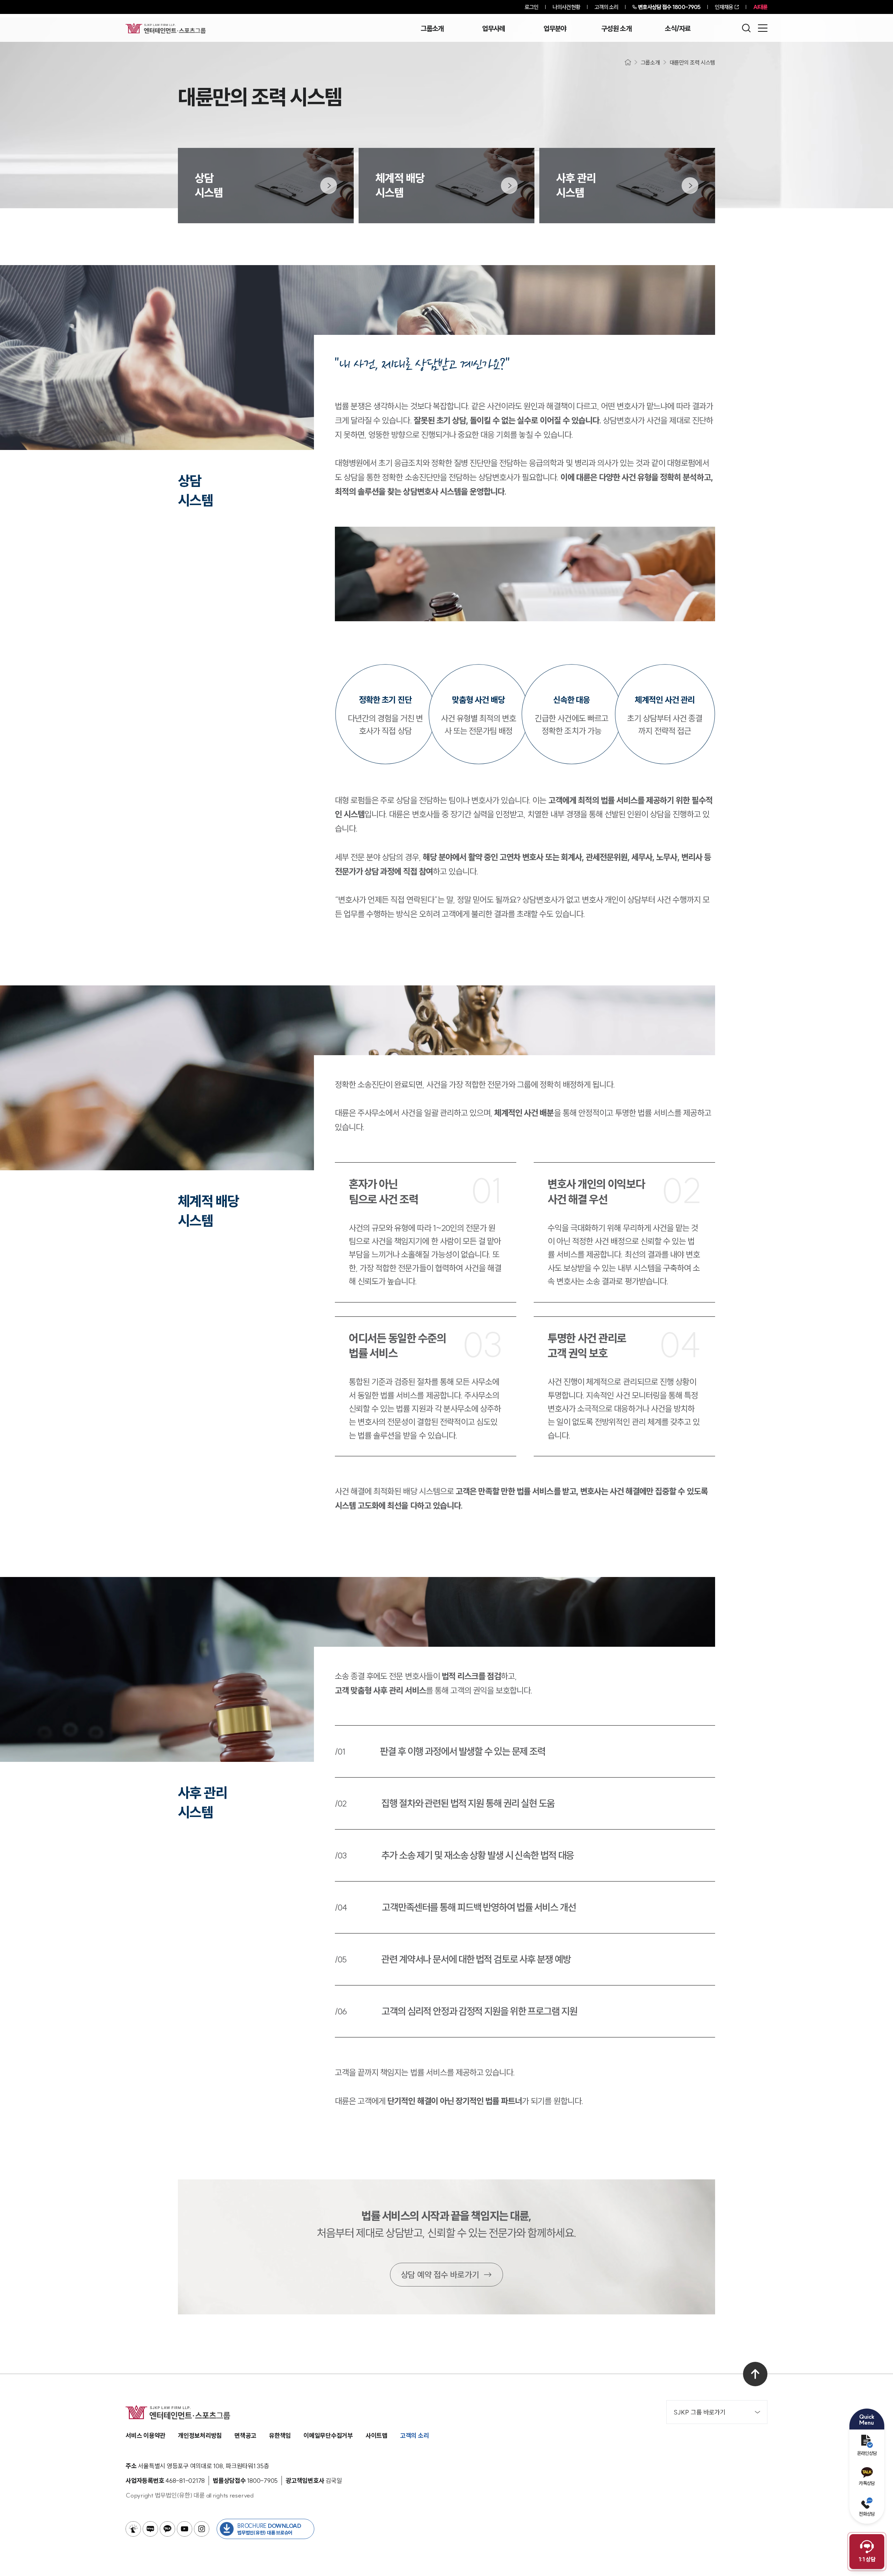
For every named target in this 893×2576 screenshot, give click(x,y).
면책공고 (245, 2436)
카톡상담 (867, 2483)
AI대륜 (760, 7)
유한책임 (280, 2436)
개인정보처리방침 (200, 2436)
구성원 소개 (616, 29)
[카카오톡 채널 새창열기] (167, 2529)
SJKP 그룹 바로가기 (700, 2412)
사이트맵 (377, 2436)
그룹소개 (432, 29)
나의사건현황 (566, 7)
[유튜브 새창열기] (185, 2529)
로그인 (531, 7)
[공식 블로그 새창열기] (150, 2529)
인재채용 (724, 7)
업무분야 (555, 29)
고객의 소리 (606, 7)
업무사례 (493, 29)
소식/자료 (678, 29)
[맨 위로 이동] (755, 2374)
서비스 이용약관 (145, 2436)
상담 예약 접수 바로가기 (440, 2275)
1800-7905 (669, 7)
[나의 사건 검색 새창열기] (133, 2529)
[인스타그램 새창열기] (202, 2529)
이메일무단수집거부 (328, 2436)
